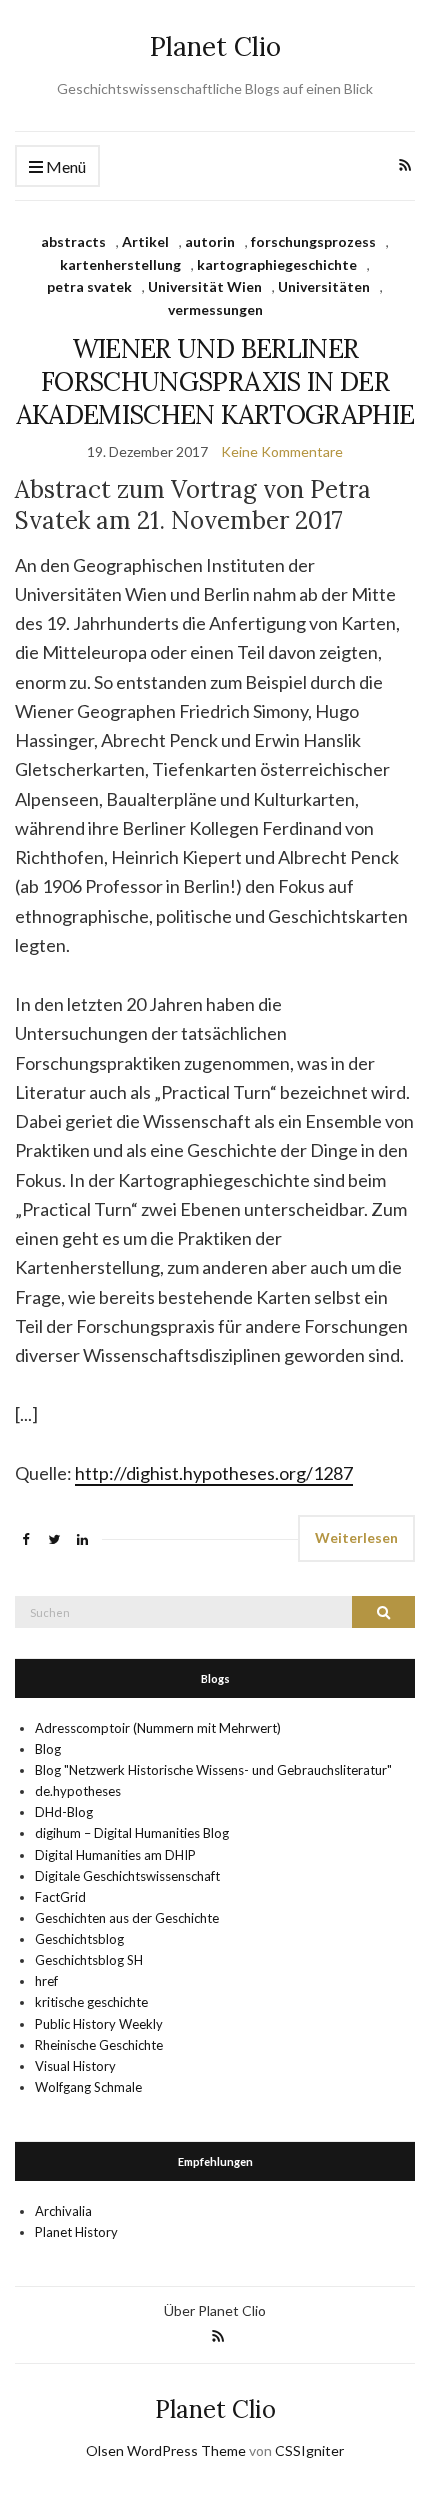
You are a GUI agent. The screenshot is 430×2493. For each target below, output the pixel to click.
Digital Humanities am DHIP (115, 1855)
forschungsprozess (313, 241)
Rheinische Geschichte (99, 2045)
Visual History (75, 2066)
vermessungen (215, 309)
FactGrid (60, 1897)
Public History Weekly (99, 2024)
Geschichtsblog (79, 1939)
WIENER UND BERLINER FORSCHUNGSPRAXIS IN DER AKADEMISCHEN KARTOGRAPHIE (215, 381)
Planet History (76, 2232)
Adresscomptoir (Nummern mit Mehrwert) (158, 1728)
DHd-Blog (64, 1812)
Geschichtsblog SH (89, 1960)
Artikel (145, 241)
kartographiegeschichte (277, 264)
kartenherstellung (120, 264)
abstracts (73, 241)
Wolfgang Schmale (88, 2087)
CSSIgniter (309, 2450)
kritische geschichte (91, 2002)
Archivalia (63, 2211)
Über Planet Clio (215, 2310)
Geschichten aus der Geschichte (127, 1918)
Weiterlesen (356, 1537)
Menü (64, 166)
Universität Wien (205, 286)
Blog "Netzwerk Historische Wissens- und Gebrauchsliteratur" (213, 1770)
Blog (48, 1749)
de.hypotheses (78, 1791)
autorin (210, 241)
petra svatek (89, 286)
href (46, 1981)
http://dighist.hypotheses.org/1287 (214, 1473)
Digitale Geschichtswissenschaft (127, 1876)
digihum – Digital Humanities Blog (132, 1833)
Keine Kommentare (282, 451)
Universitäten (324, 286)
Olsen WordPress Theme (166, 2450)
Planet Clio (215, 46)
